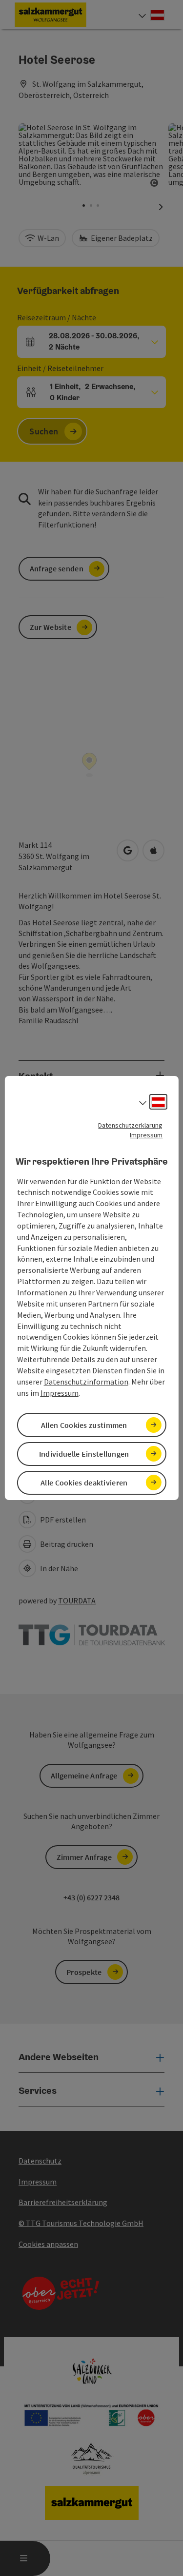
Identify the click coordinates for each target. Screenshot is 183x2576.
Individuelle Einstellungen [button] (84, 1454)
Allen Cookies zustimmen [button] (84, 1425)
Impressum (146, 1135)
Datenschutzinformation (86, 1382)
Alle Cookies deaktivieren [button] (84, 1483)
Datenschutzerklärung (130, 1125)
